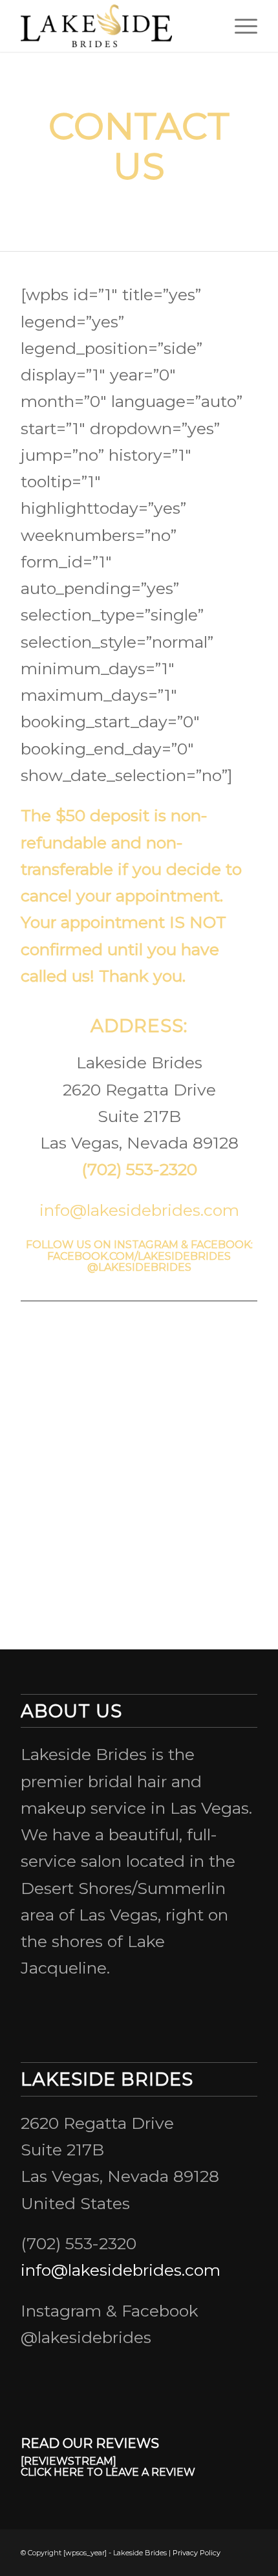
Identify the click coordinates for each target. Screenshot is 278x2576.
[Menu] (240, 26)
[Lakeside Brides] (115, 26)
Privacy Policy (197, 2553)
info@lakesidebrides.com (139, 1210)
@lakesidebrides (139, 1267)
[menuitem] (240, 26)
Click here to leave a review (108, 2472)
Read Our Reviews (90, 2443)
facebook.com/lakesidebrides (139, 1256)
